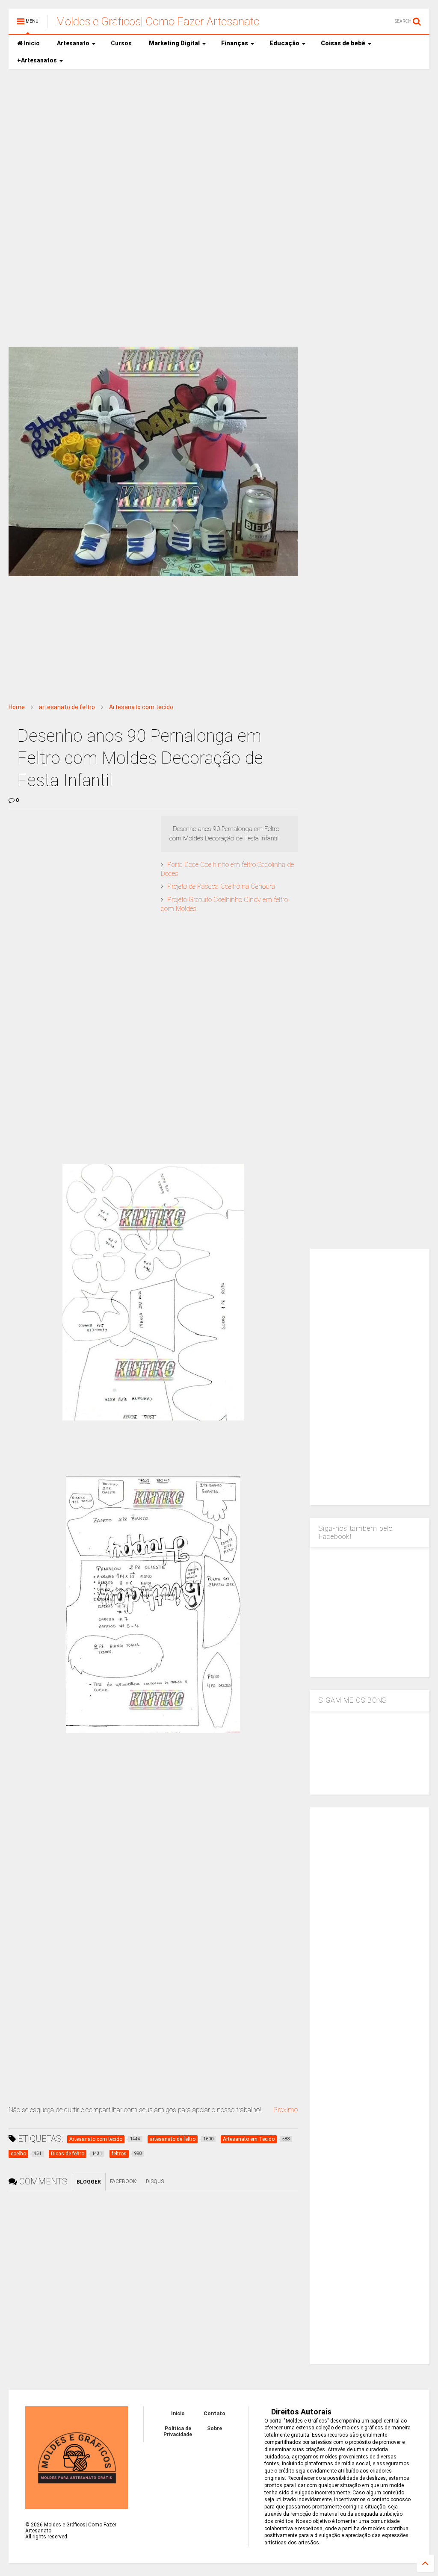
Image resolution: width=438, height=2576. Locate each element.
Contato (215, 2414)
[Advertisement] (219, 141)
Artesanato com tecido (141, 707)
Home (17, 707)
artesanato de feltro (67, 707)
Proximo (286, 2110)
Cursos (121, 43)
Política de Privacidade (178, 2432)
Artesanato (73, 43)
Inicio (31, 43)
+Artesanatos (37, 60)
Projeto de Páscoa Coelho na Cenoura (221, 886)
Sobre (215, 2429)
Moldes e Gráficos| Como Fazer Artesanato (158, 21)
